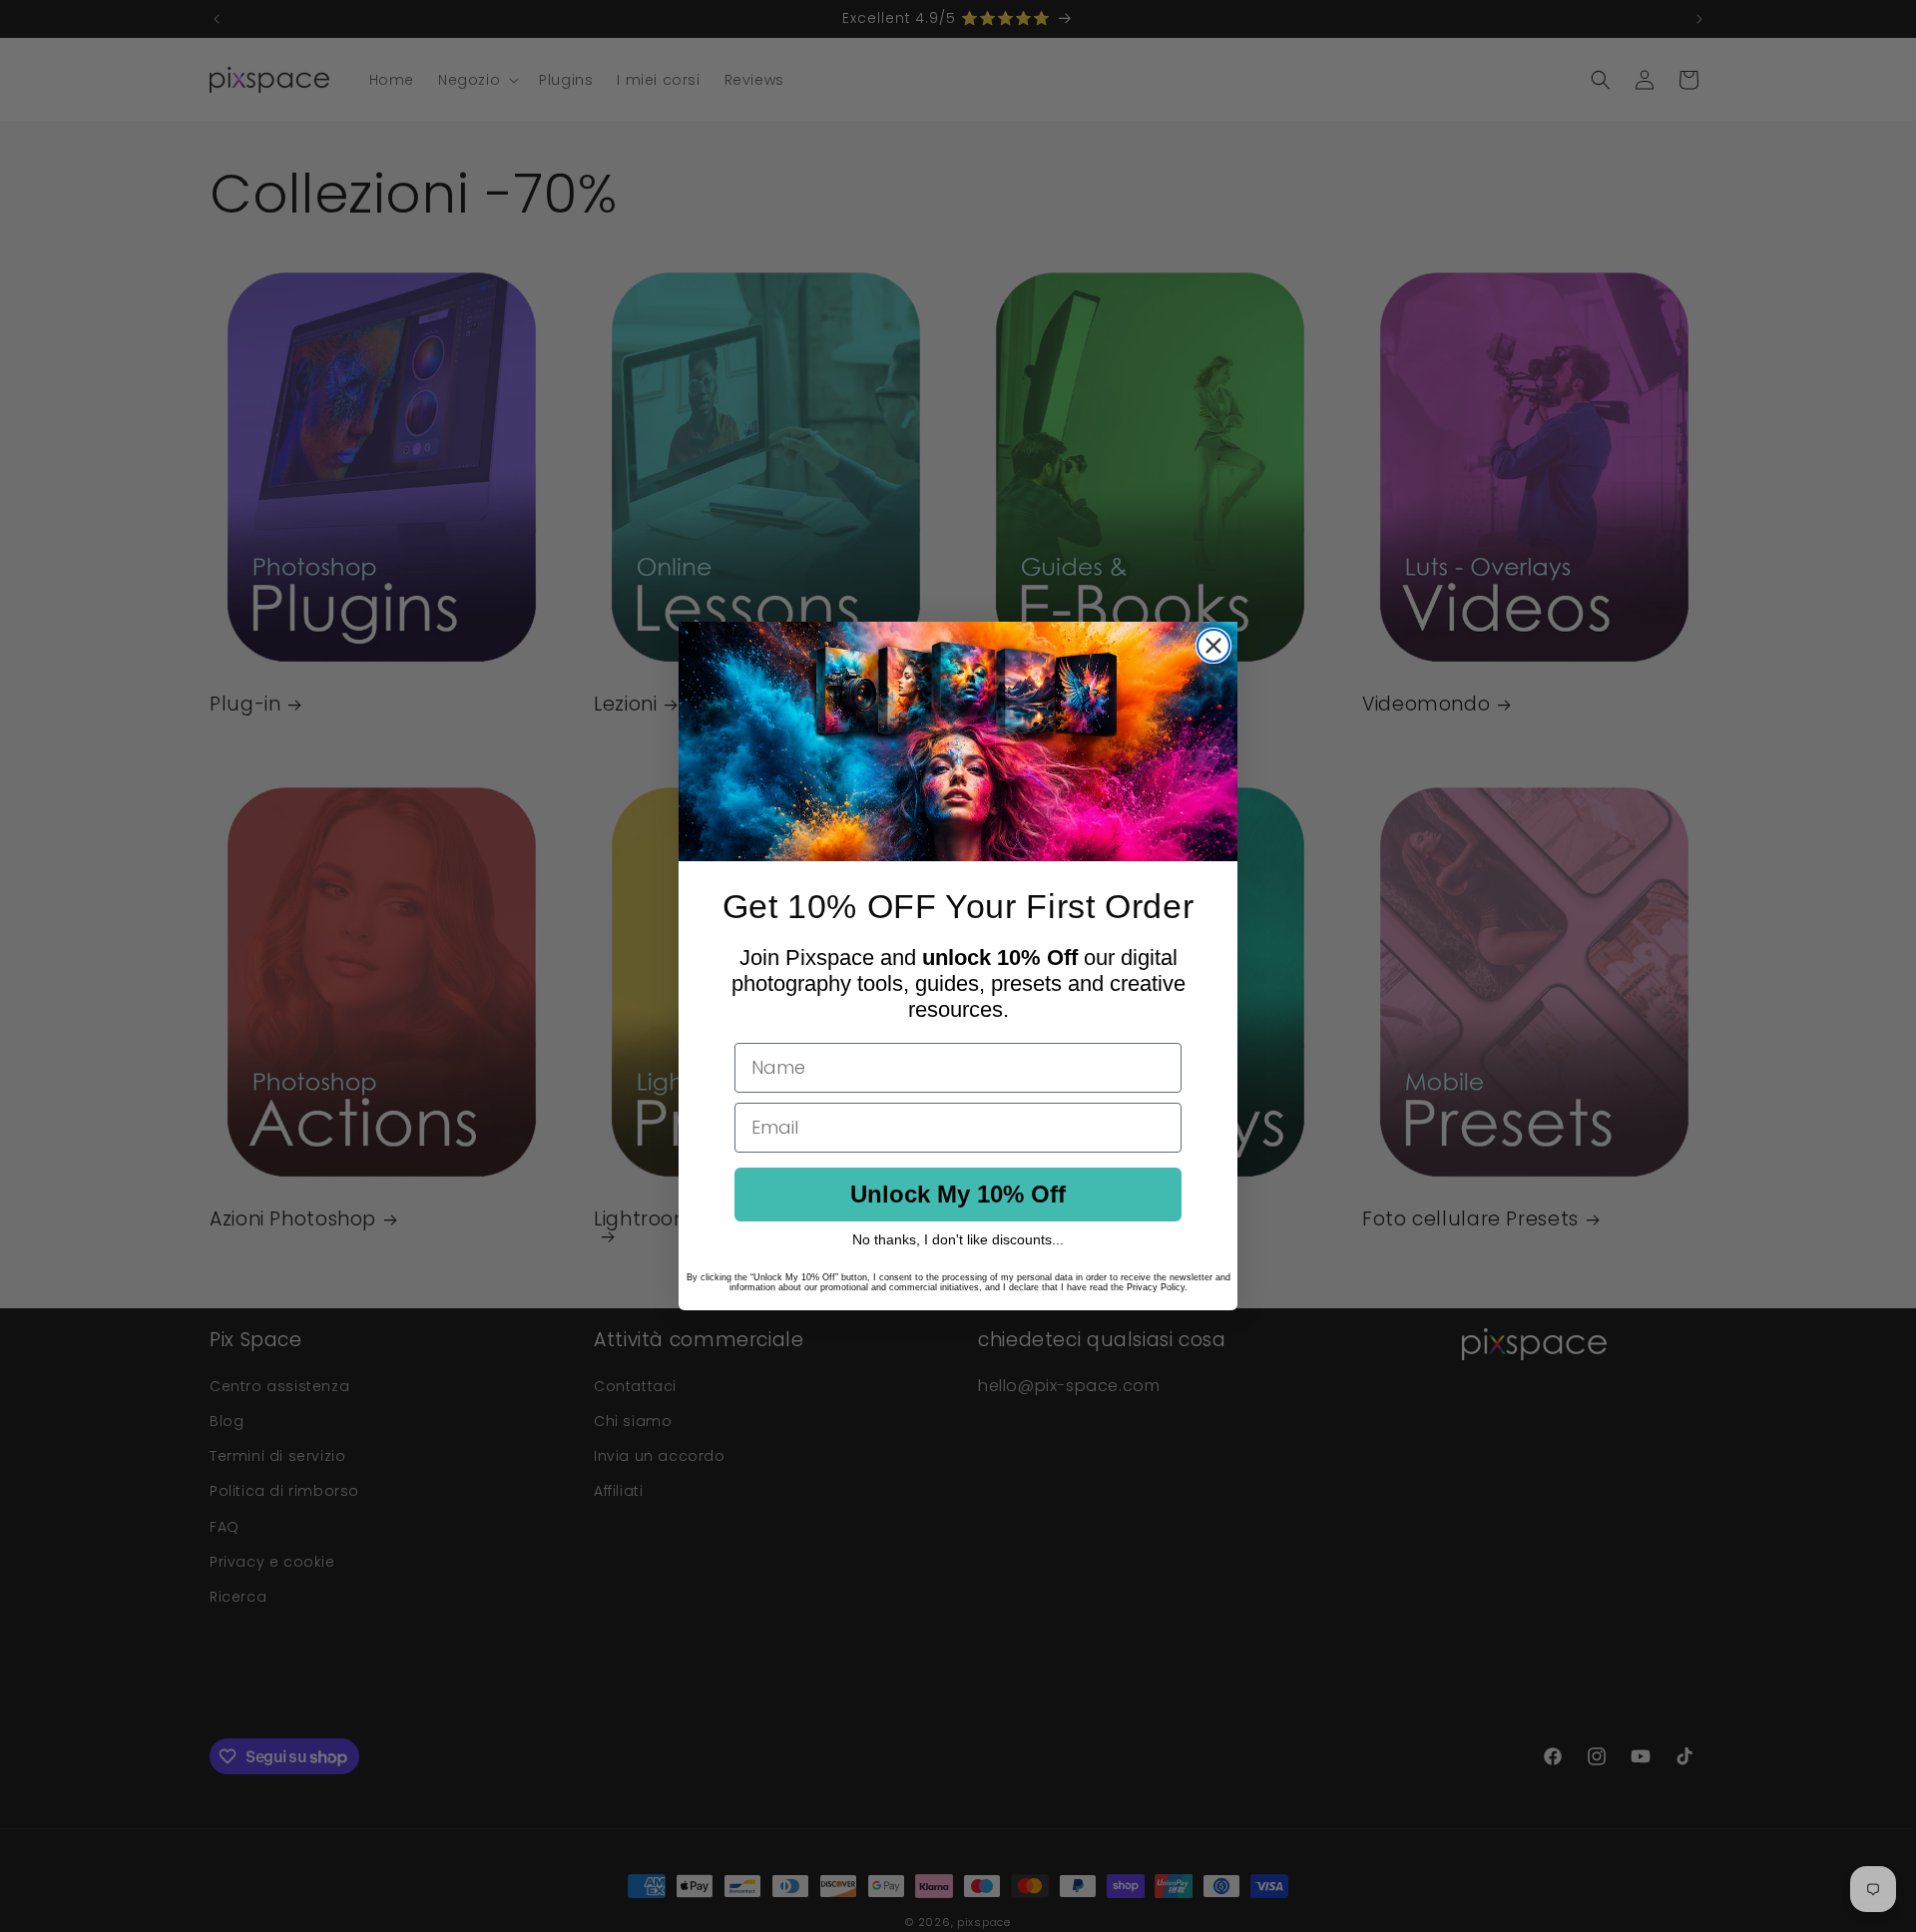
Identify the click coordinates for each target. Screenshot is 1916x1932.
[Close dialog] (1213, 646)
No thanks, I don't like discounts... (958, 1239)
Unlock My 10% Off (958, 1194)
